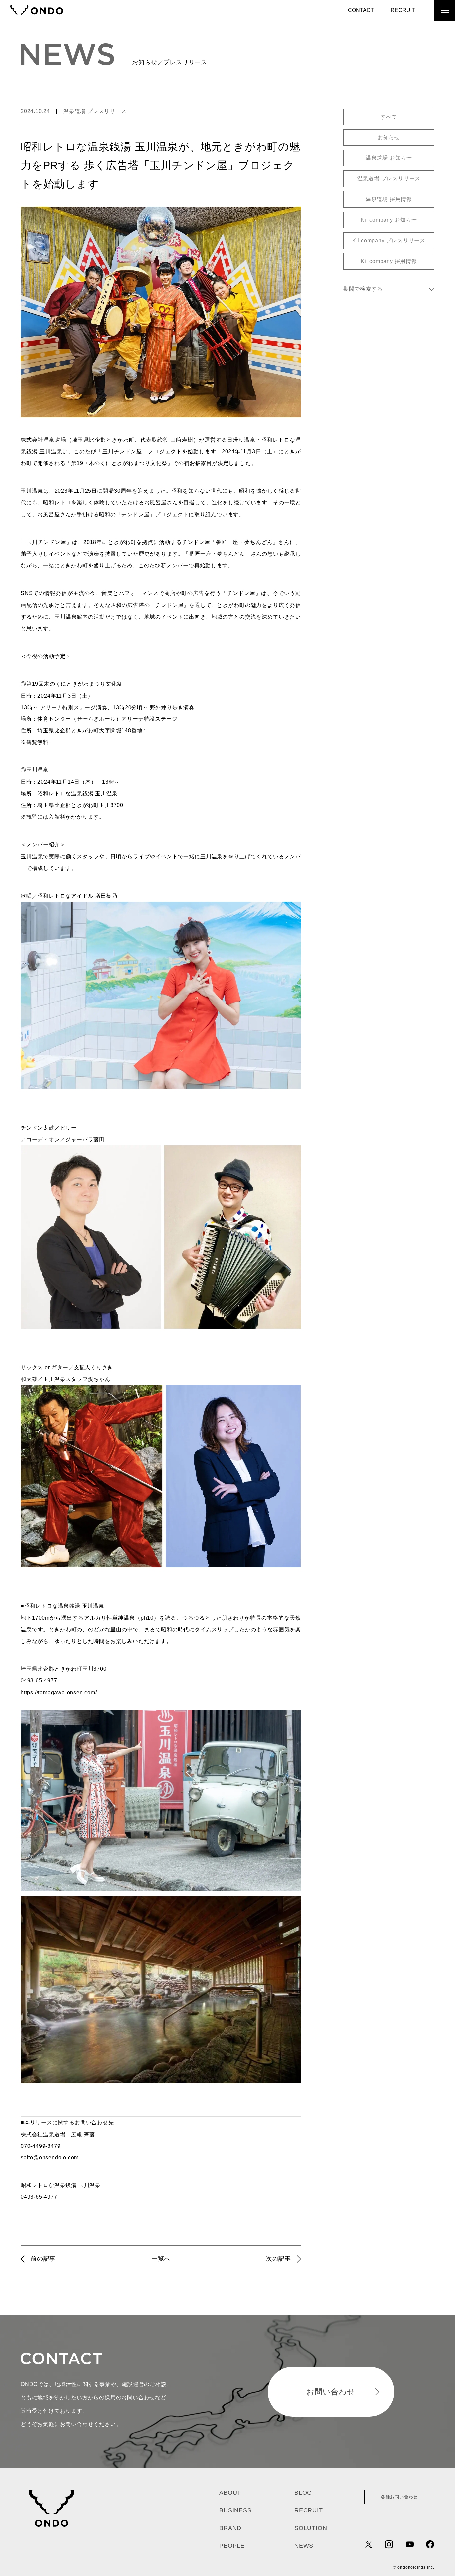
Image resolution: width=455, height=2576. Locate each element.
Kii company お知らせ (389, 220)
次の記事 (279, 2259)
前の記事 (43, 2259)
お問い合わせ (331, 2392)
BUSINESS (235, 2510)
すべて (389, 117)
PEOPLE (232, 2546)
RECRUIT (403, 10)
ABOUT (230, 2493)
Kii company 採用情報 (389, 261)
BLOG (303, 2493)
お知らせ (389, 137)
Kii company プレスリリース (389, 241)
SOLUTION (311, 2528)
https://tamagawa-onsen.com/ (59, 1693)
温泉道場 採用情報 (389, 199)
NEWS (304, 2546)
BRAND (230, 2528)
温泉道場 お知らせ (389, 158)
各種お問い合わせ (399, 2497)
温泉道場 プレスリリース (95, 111)
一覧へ (161, 2259)
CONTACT (361, 10)
